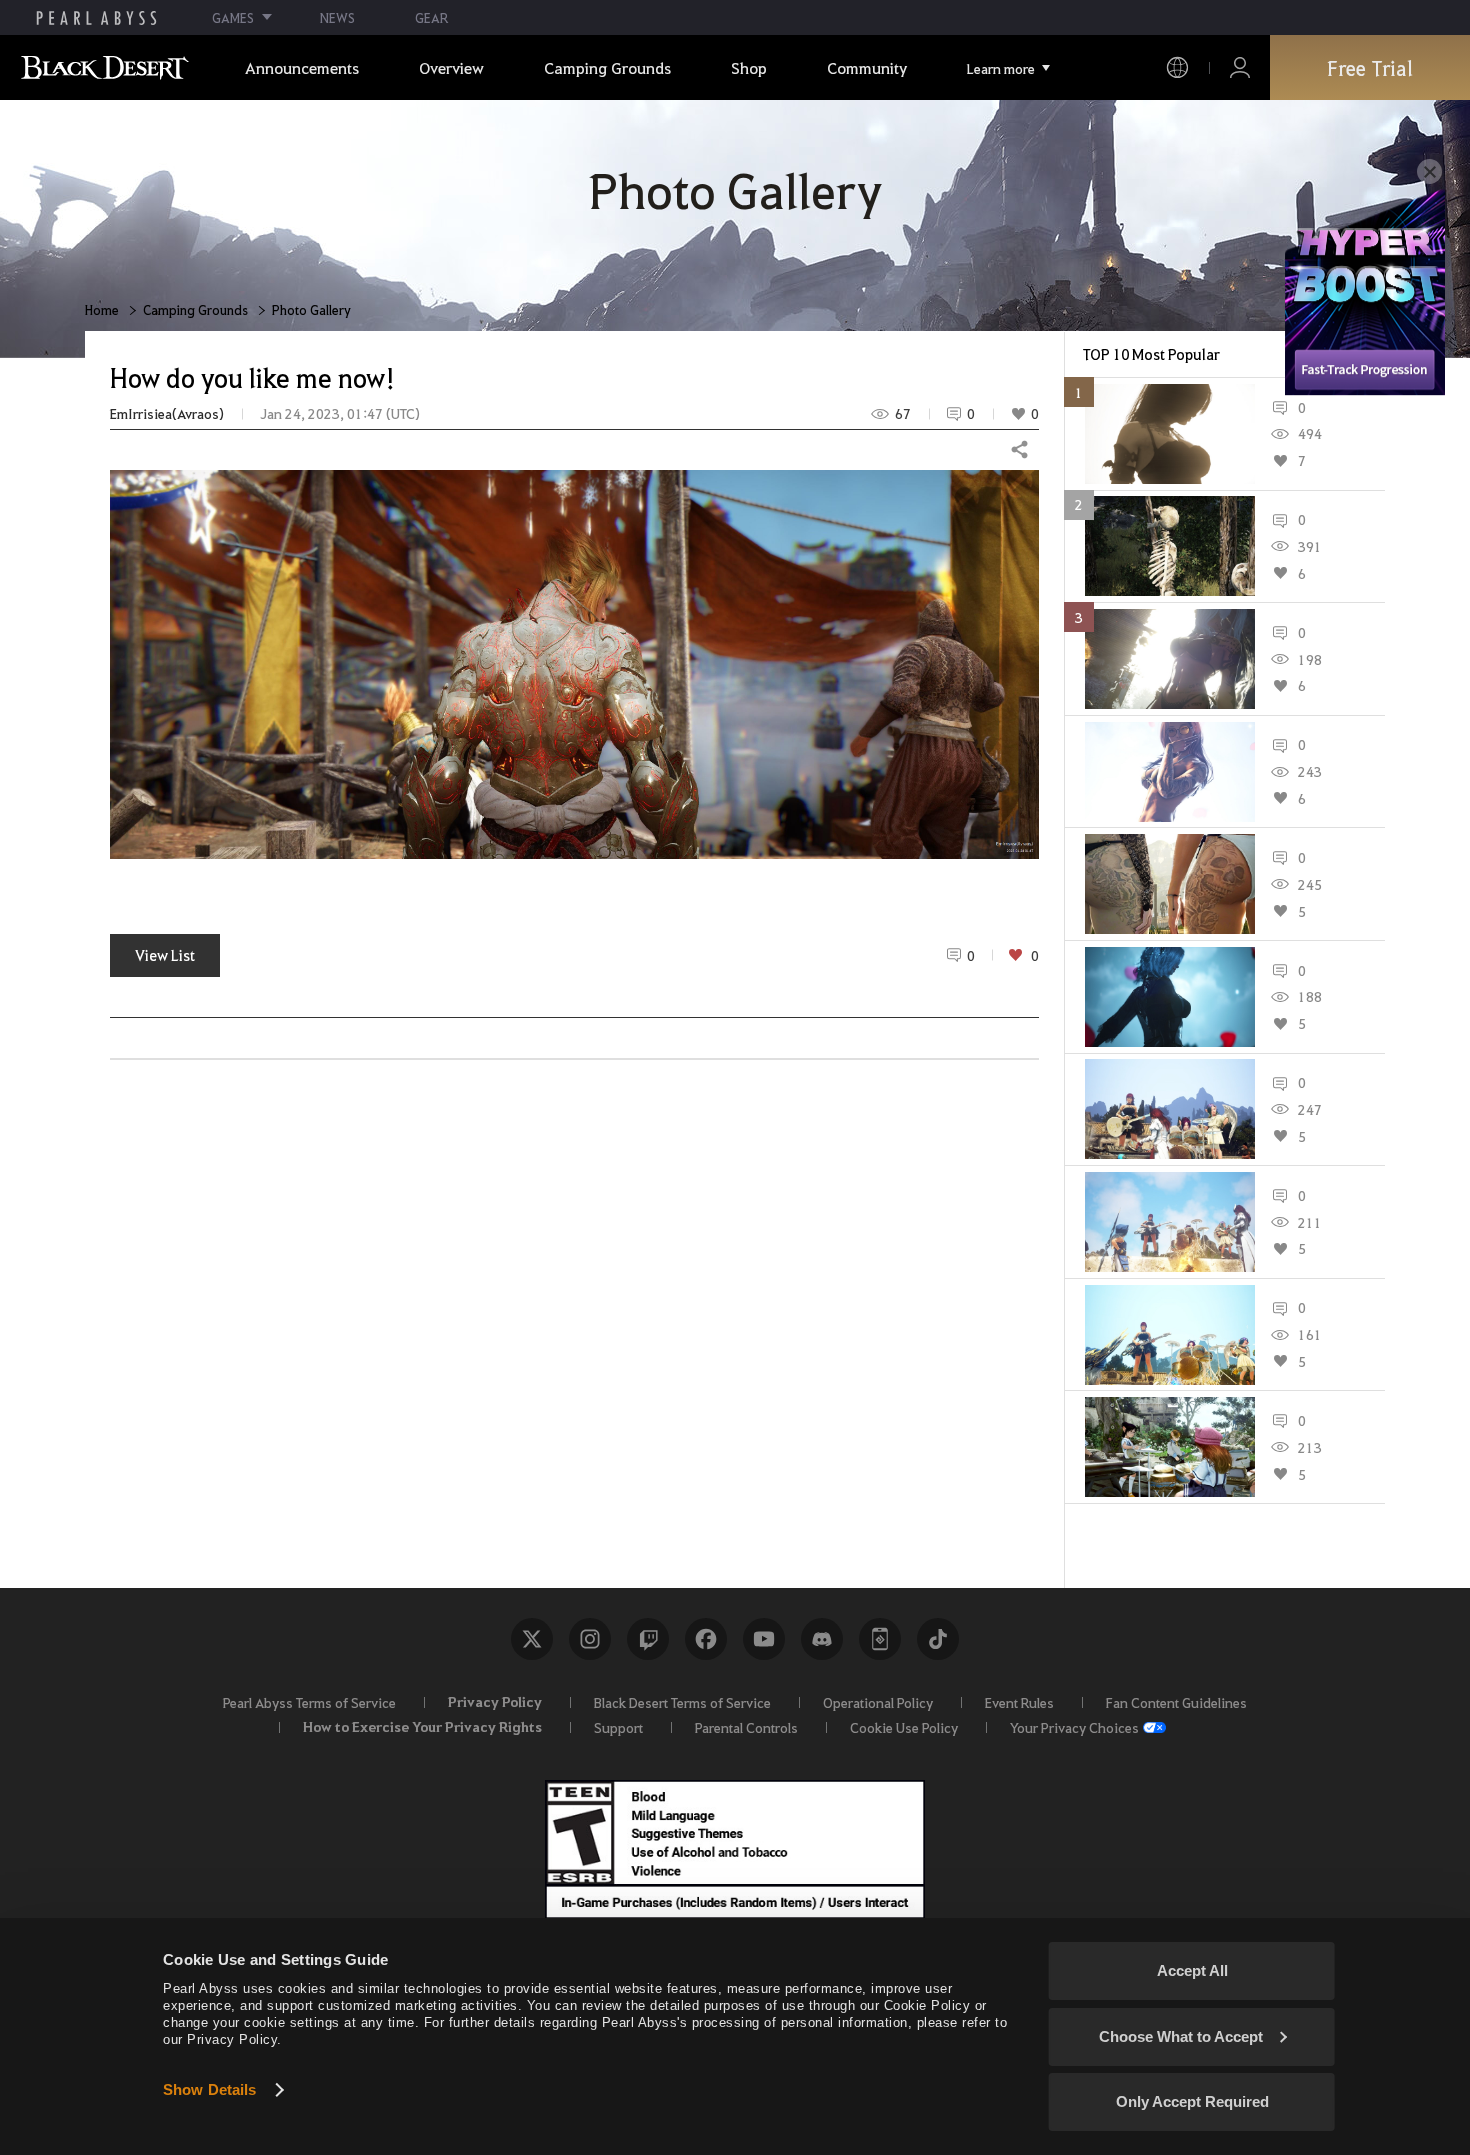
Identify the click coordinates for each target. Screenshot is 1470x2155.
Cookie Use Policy (904, 1727)
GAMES (233, 17)
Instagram (590, 1639)
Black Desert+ (880, 1639)
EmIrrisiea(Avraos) (167, 413)
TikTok (938, 1639)
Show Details (209, 2089)
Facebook (706, 1639)
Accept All (1192, 1970)
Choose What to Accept (1181, 2036)
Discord (822, 1639)
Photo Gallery (311, 309)
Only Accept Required (1192, 2101)
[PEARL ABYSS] (96, 18)
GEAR (431, 17)
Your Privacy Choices (1074, 1727)
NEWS (337, 17)
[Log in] (1240, 67)
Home (102, 309)
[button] (574, 664)
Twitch (648, 1639)
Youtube (764, 1639)
